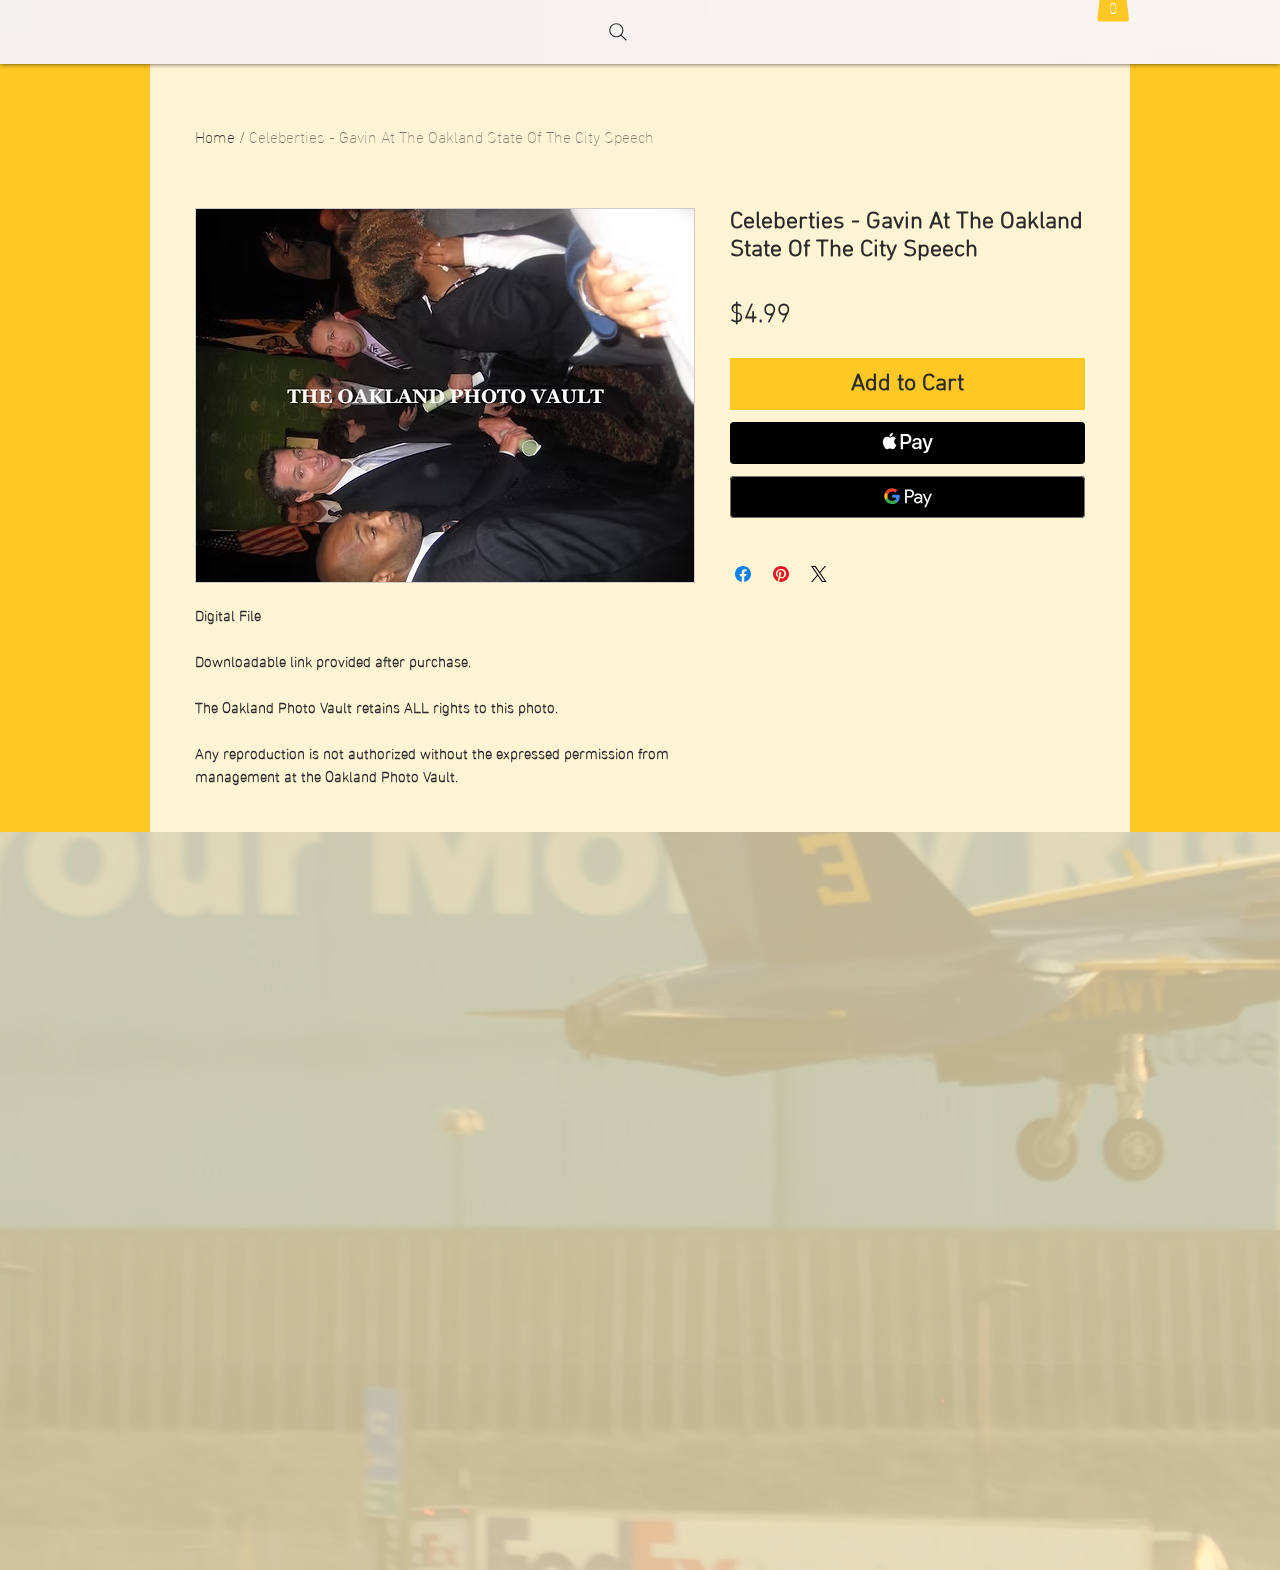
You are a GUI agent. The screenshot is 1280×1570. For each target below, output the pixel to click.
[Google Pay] (907, 497)
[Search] (618, 32)
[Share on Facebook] (743, 574)
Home (215, 135)
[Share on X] (819, 574)
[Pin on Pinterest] (781, 574)
